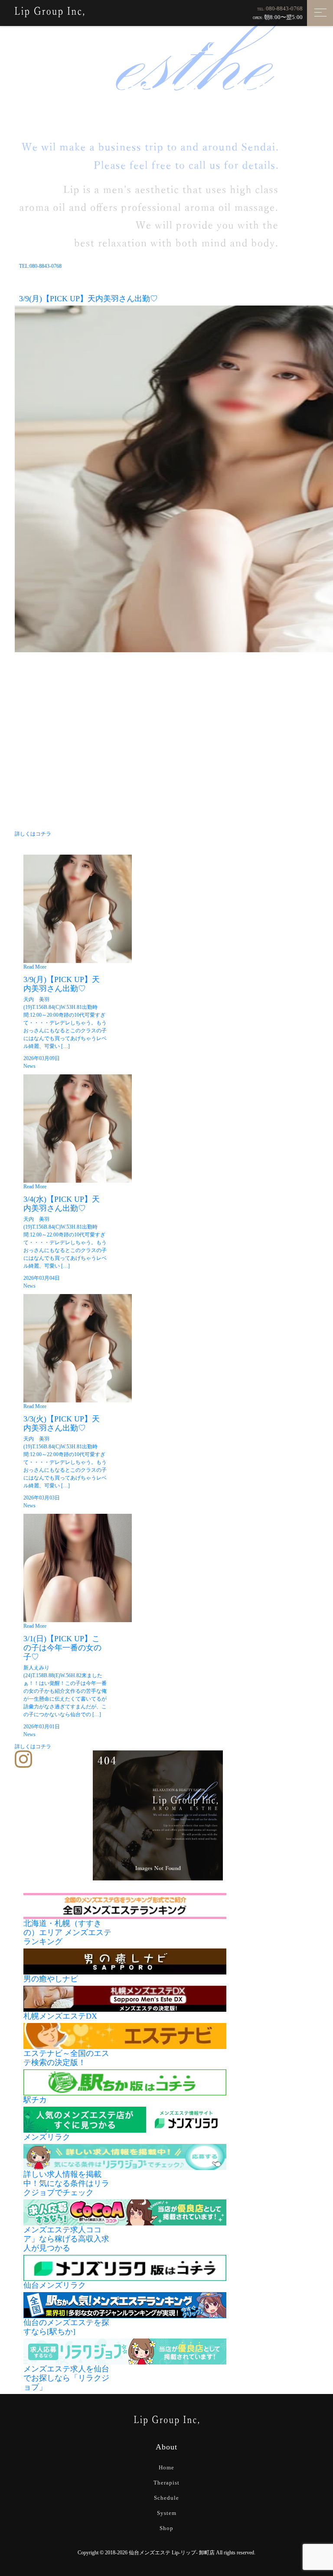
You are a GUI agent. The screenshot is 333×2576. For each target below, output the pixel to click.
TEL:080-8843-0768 (40, 266)
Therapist (166, 2483)
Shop (166, 2528)
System (167, 2513)
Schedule (166, 2498)
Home (166, 2467)
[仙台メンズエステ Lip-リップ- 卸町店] (49, 11)
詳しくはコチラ (33, 834)
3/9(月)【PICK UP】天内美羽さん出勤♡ (88, 299)
